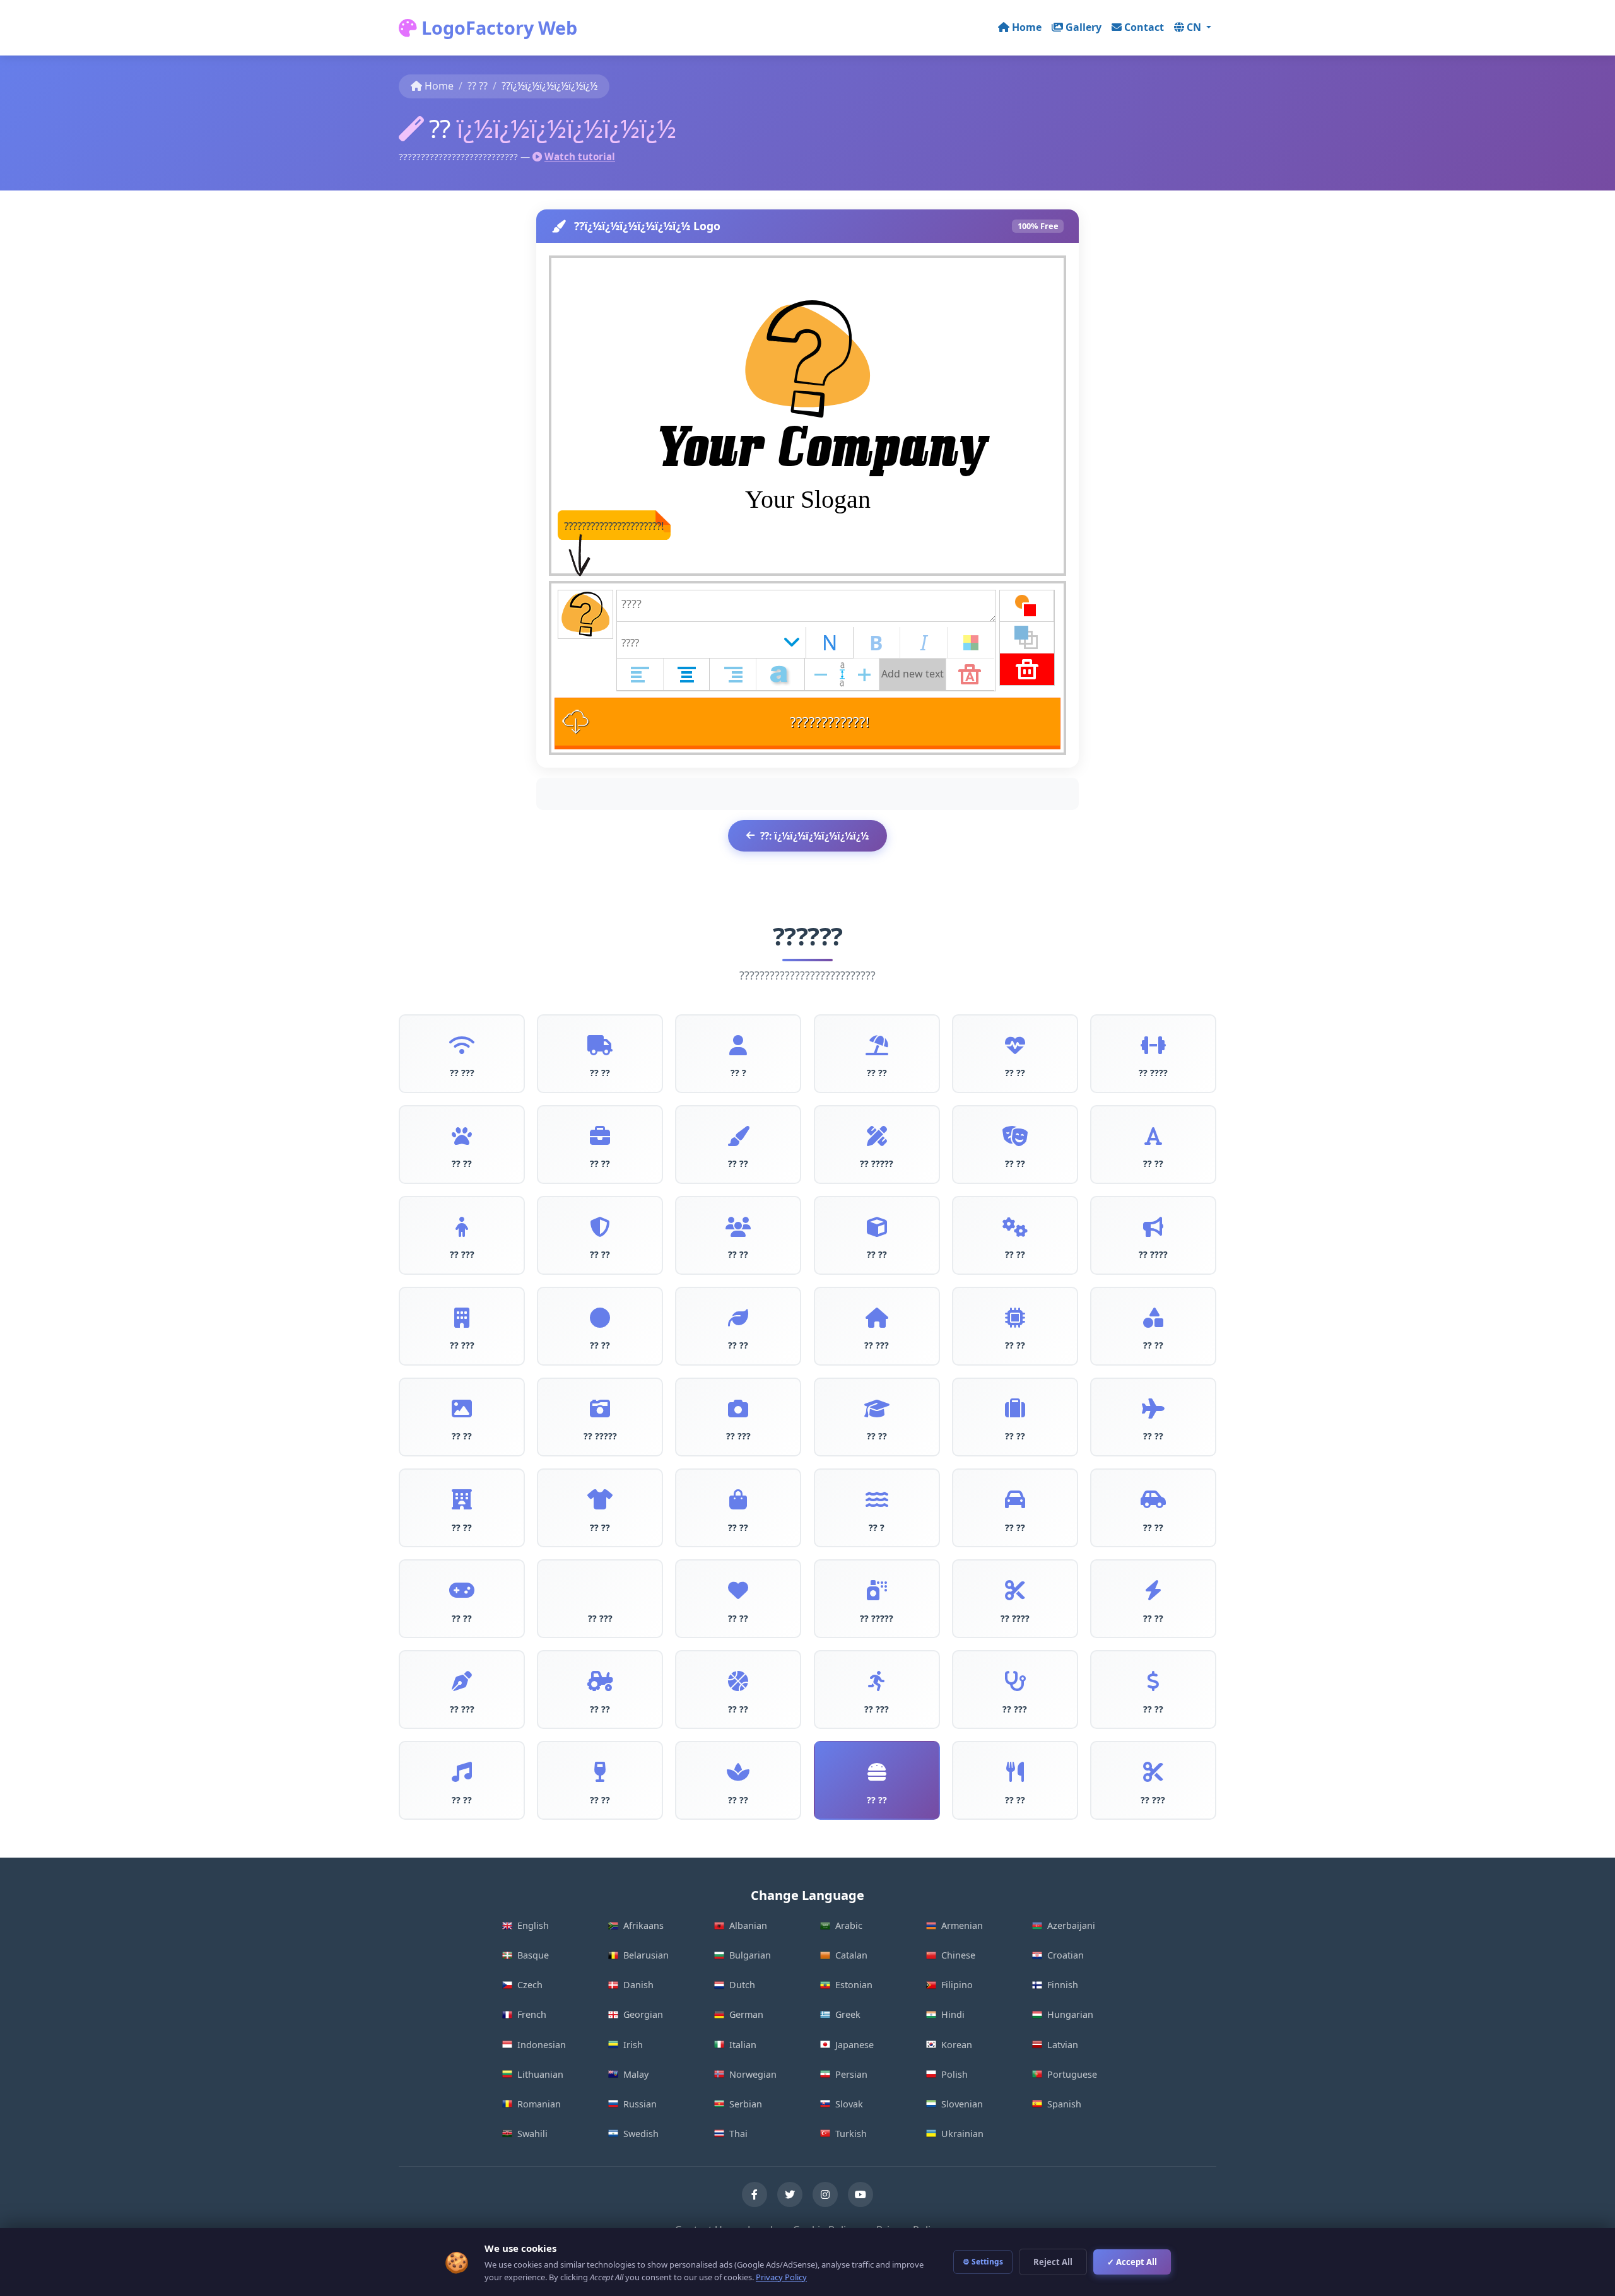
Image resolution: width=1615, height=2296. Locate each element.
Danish (638, 1985)
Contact (1144, 27)
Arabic (849, 1925)
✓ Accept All (1132, 2262)
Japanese (854, 2045)
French (532, 2014)
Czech (530, 1985)
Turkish (851, 2134)
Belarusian (646, 1955)
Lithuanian (540, 2074)
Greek (848, 2014)
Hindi (953, 2014)
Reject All (1053, 2262)
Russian (640, 2104)
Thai (738, 2134)
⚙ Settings (983, 2262)
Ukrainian (962, 2134)
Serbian (746, 2104)
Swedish (641, 2134)
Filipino (957, 1985)
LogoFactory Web (497, 27)
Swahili (532, 2134)
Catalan (851, 1955)
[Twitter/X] (790, 2194)
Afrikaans (643, 1925)
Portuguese (1072, 2074)
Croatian (1066, 1955)
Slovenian (962, 2104)
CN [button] (1195, 27)
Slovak (849, 2104)
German (746, 2014)
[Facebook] (755, 2194)
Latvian (1063, 2045)
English (533, 1925)
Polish (954, 2074)
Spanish (1064, 2104)
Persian (851, 2074)
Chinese (958, 1955)
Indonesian (542, 2045)
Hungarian (1070, 2014)
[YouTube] (860, 2194)
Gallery (1084, 27)
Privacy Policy (781, 2277)
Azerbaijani (1071, 1925)
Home (1027, 27)
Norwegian (753, 2074)
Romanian (539, 2104)
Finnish (1063, 1985)
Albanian (748, 1925)
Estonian (854, 1985)
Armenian (962, 1925)
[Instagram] (825, 2194)
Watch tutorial (580, 156)
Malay (636, 2074)
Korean (957, 2045)
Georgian (643, 2014)
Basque (533, 1955)
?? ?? (478, 86)
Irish (633, 2045)
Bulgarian (750, 1955)
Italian (743, 2045)
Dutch (742, 1985)
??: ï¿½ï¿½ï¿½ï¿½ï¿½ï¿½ (814, 836)
